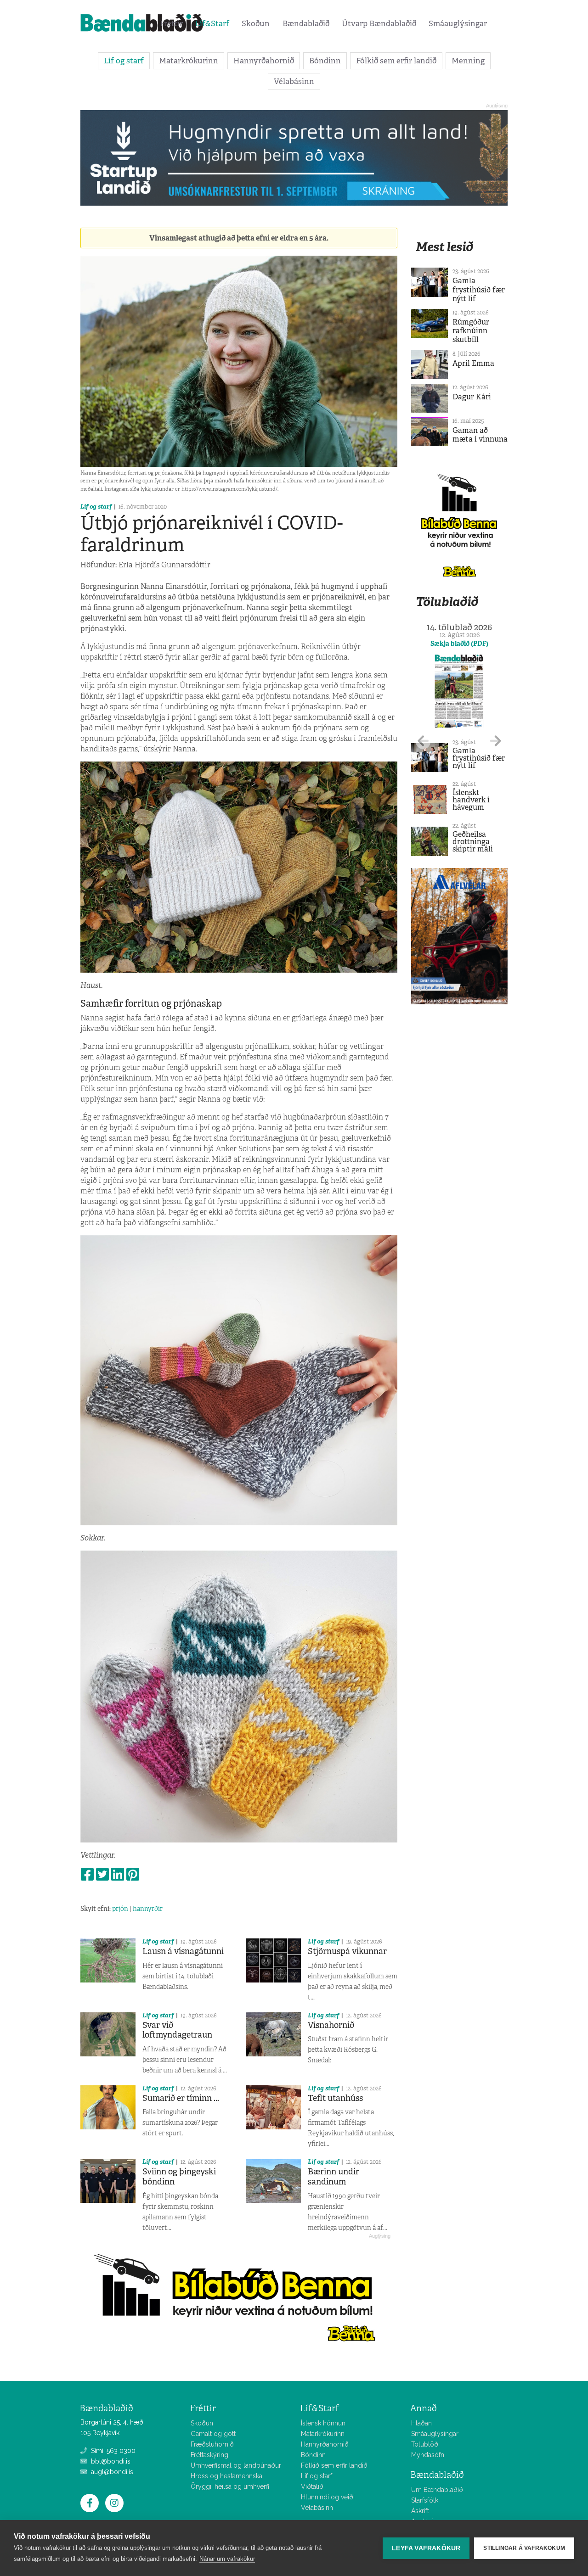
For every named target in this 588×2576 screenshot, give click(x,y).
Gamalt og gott (213, 2434)
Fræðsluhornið (212, 2444)
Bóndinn (325, 61)
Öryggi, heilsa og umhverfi (230, 2486)
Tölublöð (425, 2444)
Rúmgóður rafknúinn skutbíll (471, 331)
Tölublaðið (447, 602)
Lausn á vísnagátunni (183, 1951)
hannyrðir (148, 1909)
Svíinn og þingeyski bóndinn (179, 2177)
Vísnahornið (331, 2025)
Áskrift (420, 2511)
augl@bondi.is (111, 2472)
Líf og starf (124, 61)
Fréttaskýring (209, 2455)
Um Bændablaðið (437, 2490)
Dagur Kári (472, 397)
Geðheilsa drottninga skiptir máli (473, 842)
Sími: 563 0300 (112, 2451)
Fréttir (171, 23)
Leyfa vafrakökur (426, 2548)
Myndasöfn (428, 2455)
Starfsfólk (425, 2500)
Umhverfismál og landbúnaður (236, 2465)
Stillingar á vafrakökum (524, 2548)
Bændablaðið (306, 23)
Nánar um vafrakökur (227, 2559)
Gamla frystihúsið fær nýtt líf (479, 289)
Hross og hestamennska (226, 2476)
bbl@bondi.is (110, 2461)
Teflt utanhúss (335, 2098)
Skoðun (256, 23)
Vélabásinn (294, 81)
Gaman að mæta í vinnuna (480, 435)
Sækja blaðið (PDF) (459, 644)
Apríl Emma (473, 363)
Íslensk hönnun (323, 2423)
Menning (468, 61)
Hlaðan (421, 2423)
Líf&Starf (212, 23)
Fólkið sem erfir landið (396, 61)
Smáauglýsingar (458, 23)
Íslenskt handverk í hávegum (471, 800)
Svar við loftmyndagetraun (177, 2030)
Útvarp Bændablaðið (379, 23)
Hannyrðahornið (264, 61)
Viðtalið (312, 2486)
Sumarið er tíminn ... (181, 2098)
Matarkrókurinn (189, 61)
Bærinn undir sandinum (334, 2177)
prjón (120, 1909)
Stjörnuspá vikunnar (347, 1951)
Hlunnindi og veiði (328, 2497)
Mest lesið (444, 247)
